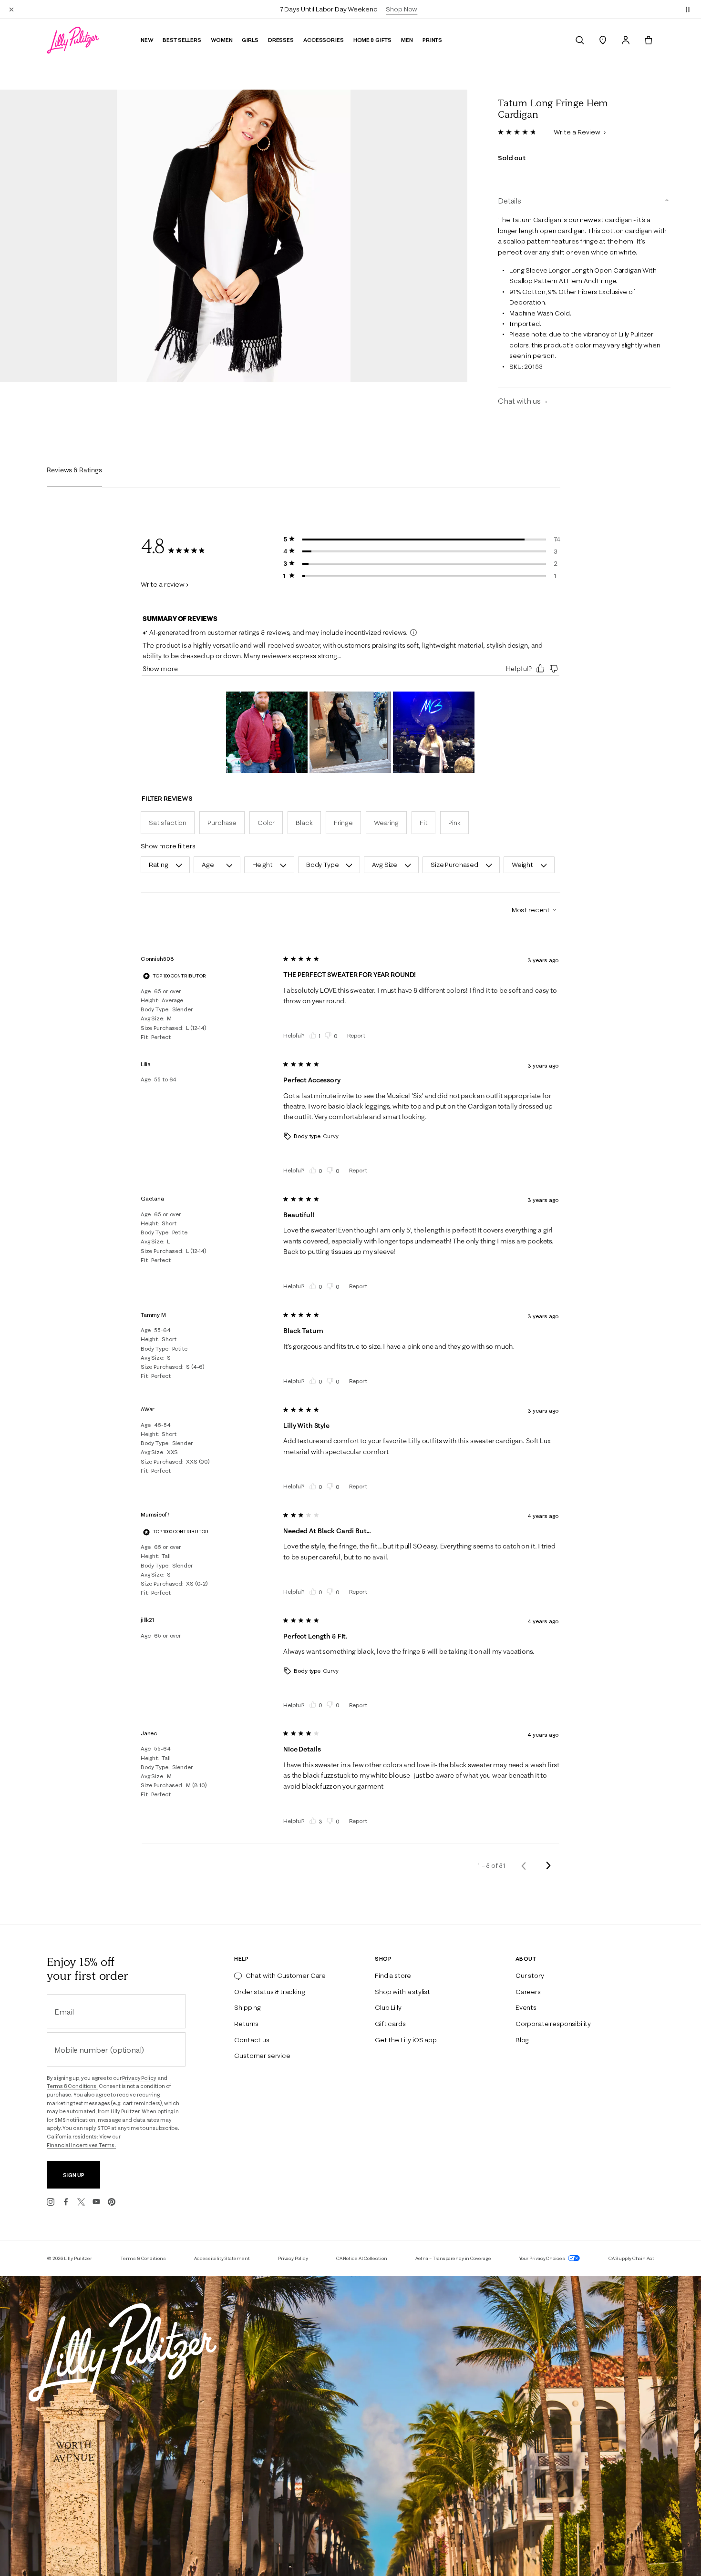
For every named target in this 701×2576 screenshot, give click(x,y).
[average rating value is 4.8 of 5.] (520, 132)
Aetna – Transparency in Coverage (453, 2258)
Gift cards (390, 2024)
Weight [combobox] (522, 865)
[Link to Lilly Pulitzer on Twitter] (81, 2202)
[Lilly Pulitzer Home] (73, 40)
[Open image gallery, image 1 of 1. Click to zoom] (234, 236)
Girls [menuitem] (250, 40)
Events (526, 2007)
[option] (234, 236)
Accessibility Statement (222, 2258)
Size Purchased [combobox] (454, 865)
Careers (528, 1992)
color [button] (266, 823)
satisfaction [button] (168, 823)
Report (356, 1035)
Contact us (252, 2040)
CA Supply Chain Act (631, 2258)
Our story (530, 1975)
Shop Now (402, 9)
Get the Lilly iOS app (406, 2040)
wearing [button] (386, 823)
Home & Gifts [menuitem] (373, 40)
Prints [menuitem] (432, 40)
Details (510, 201)
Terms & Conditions (143, 2258)
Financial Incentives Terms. (81, 2145)
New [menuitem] (147, 40)
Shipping (247, 2007)
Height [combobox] (263, 865)
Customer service (262, 2056)
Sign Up (74, 2175)
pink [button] (454, 823)
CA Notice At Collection (362, 2258)
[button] (688, 9)
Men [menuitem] (407, 40)
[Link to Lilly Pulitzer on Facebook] (66, 2202)
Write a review (163, 584)
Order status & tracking (269, 1992)
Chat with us (520, 401)
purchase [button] (222, 823)
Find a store (393, 1975)
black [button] (304, 823)
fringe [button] (343, 823)
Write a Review (578, 132)
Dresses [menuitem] (281, 40)
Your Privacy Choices (543, 2258)
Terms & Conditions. (72, 2086)
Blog (522, 2040)
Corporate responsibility (553, 2024)
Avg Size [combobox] (385, 865)
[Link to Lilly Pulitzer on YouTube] (96, 2202)
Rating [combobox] (159, 865)
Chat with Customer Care (286, 1975)
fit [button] (424, 823)
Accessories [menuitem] (324, 40)
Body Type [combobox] (323, 865)
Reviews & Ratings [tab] (74, 470)
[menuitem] (580, 40)
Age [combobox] (208, 865)
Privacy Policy (139, 2078)
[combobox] (530, 910)
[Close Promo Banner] (11, 9)
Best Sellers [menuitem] (182, 40)
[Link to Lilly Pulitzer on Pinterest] (112, 2202)
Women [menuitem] (222, 40)
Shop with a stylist (402, 1992)
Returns (246, 2024)
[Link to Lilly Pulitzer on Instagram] (51, 2202)
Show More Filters (168, 846)
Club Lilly (388, 2007)
